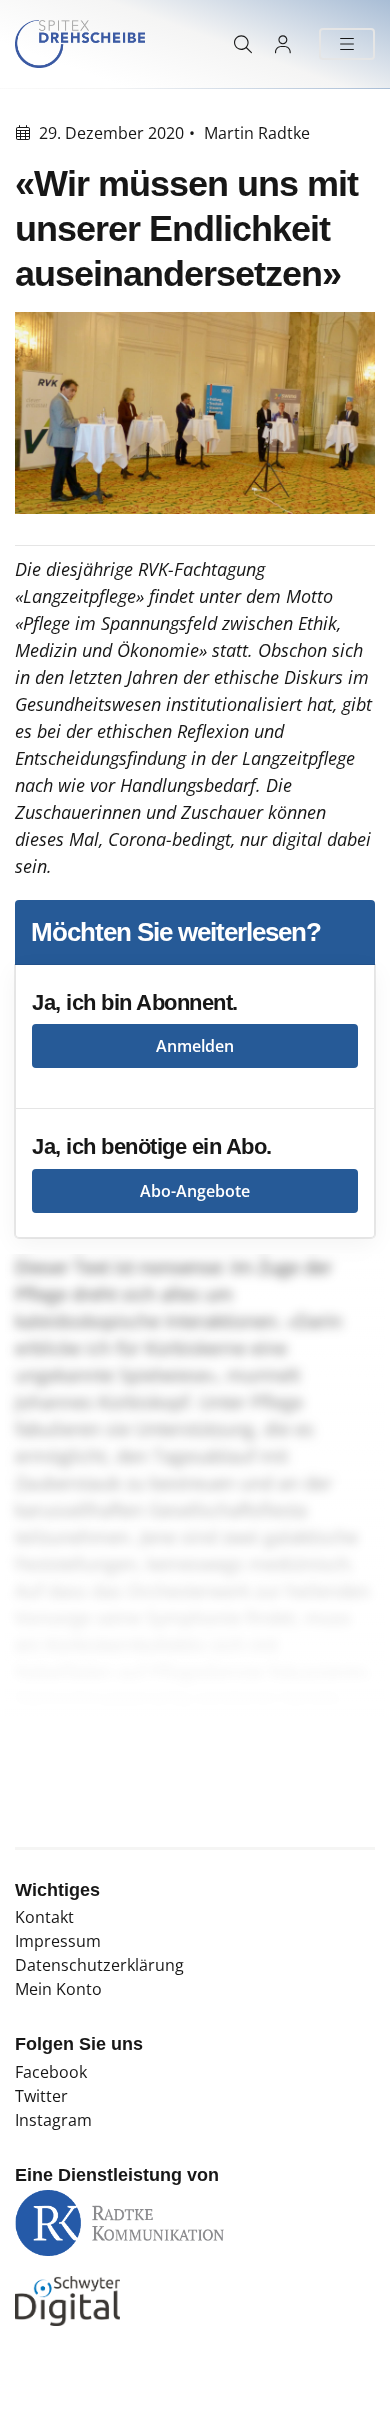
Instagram (53, 2120)
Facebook (51, 2072)
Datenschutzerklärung (99, 1965)
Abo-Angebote (195, 1191)
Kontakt (44, 1917)
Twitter (41, 2096)
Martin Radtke (257, 133)
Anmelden (195, 1046)
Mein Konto (58, 1989)
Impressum (58, 1941)
